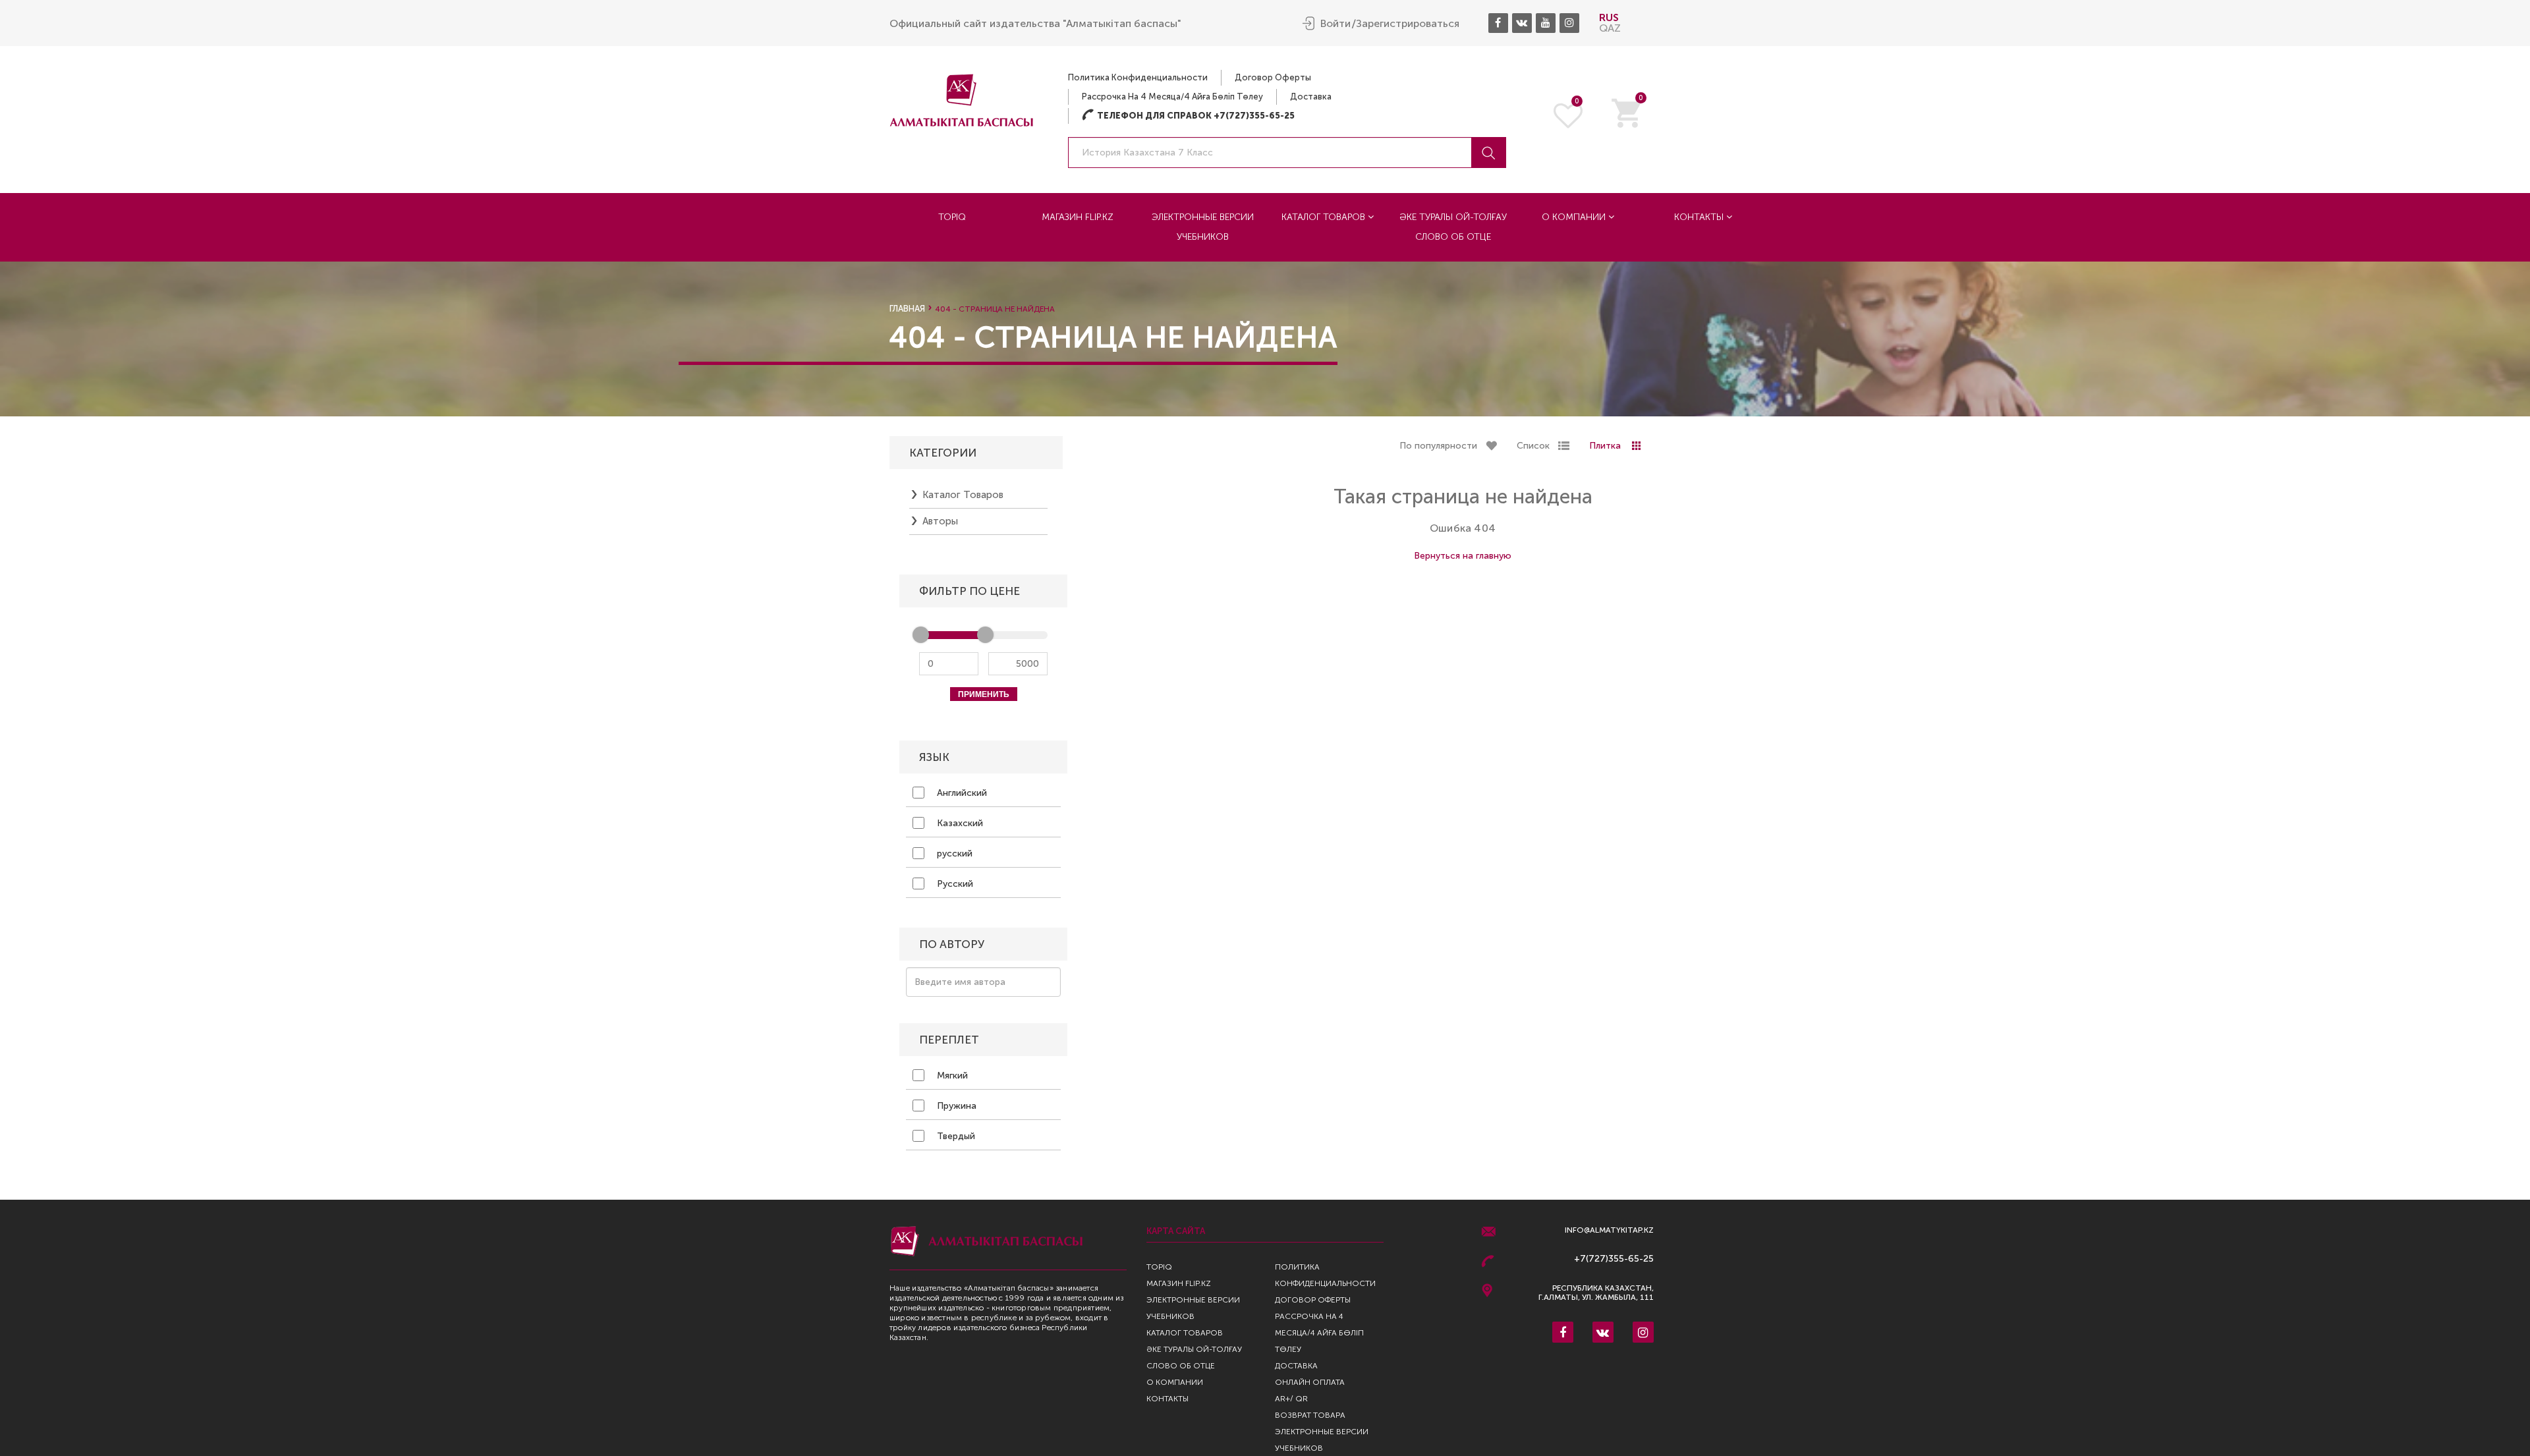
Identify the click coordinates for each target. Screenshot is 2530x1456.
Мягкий (951, 1076)
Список (1533, 446)
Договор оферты (1273, 77)
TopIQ (952, 217)
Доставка (1311, 97)
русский (953, 854)
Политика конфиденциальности (1138, 77)
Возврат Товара (1310, 1415)
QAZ (1610, 28)
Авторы (940, 521)
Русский (954, 884)
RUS (1609, 17)
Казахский (959, 823)
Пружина (955, 1106)
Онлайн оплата (1310, 1382)
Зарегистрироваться (1408, 24)
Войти (1335, 24)
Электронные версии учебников (1203, 227)
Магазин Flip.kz (1078, 217)
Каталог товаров (1325, 217)
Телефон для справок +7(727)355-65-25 (1188, 116)
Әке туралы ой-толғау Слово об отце (1453, 227)
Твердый (955, 1136)
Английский (961, 793)
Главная (907, 309)
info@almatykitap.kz (1609, 1230)
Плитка (1605, 446)
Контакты (1700, 217)
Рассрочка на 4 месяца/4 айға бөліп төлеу (1172, 97)
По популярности (1438, 446)
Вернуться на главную (1463, 556)
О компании (1575, 217)
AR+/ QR (1291, 1399)
